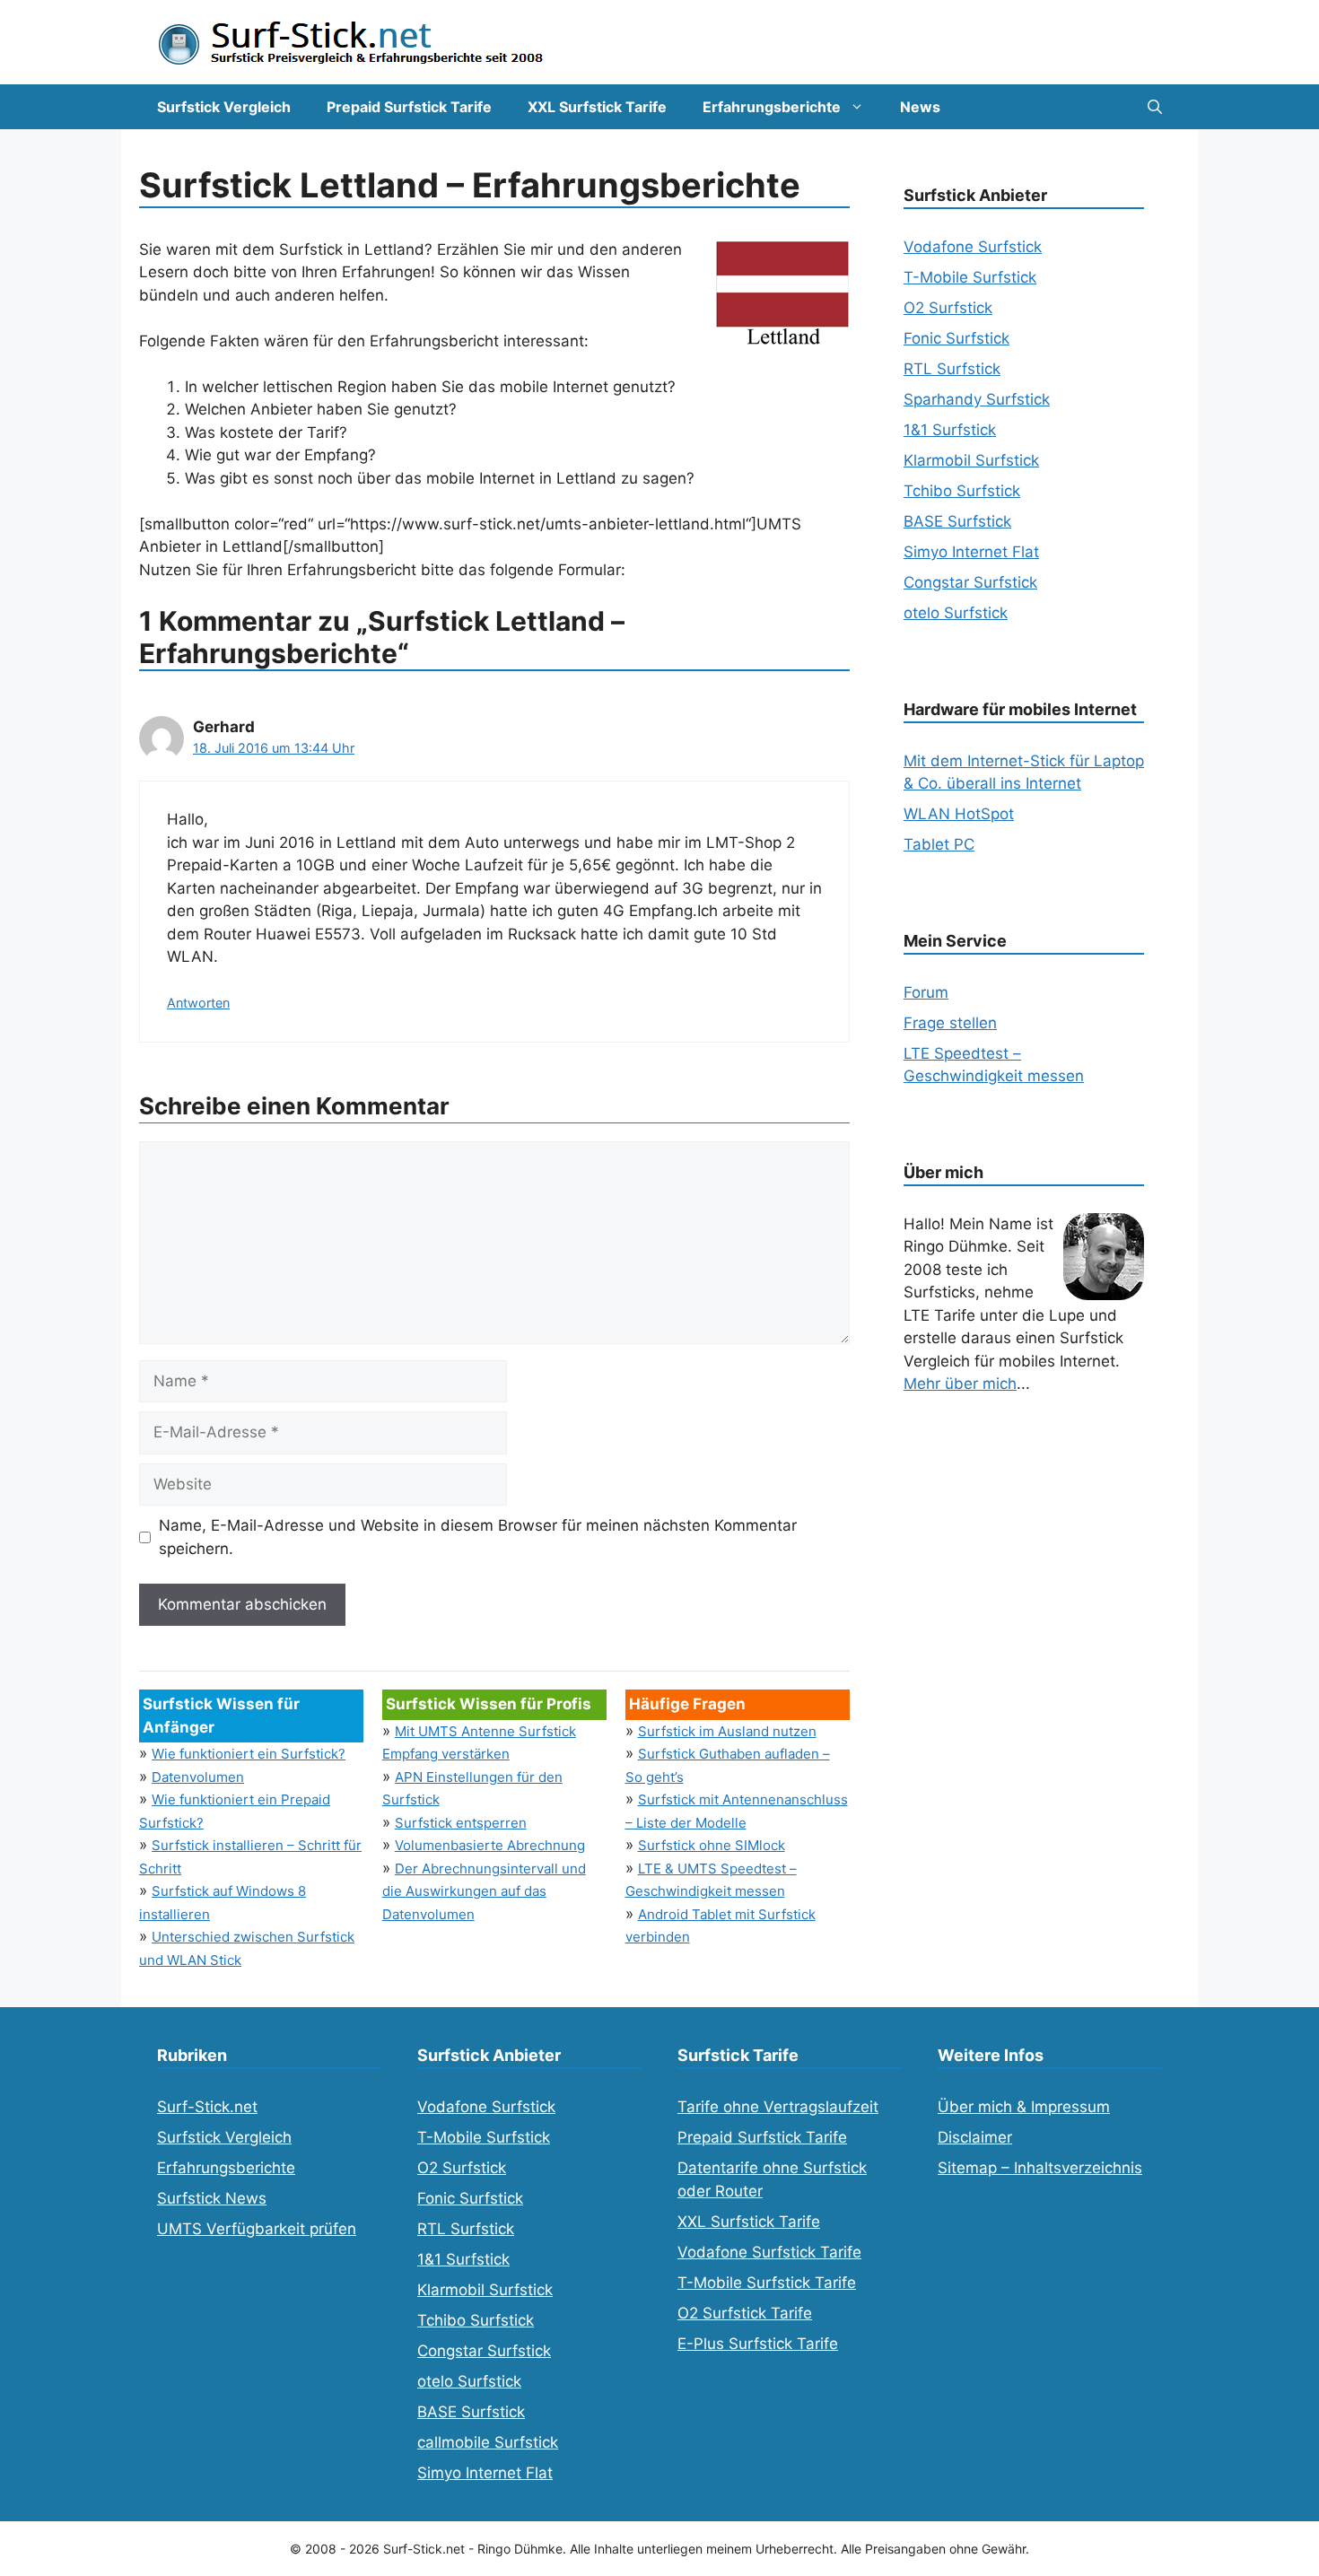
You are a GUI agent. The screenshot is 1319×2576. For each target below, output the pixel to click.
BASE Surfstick (957, 521)
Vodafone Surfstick (973, 247)
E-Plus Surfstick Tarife (758, 2344)
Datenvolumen (198, 1777)
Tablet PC (939, 844)
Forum (926, 992)
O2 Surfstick (948, 308)
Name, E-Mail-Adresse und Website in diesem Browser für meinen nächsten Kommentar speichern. (478, 1537)
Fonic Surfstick (956, 338)
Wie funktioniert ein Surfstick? (249, 1754)
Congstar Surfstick (970, 582)
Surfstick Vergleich (224, 107)
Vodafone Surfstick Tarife (769, 2252)
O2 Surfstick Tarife (745, 2313)
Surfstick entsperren (461, 1823)
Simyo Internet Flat (971, 552)
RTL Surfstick (952, 369)
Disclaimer (975, 2137)
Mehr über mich (960, 1384)
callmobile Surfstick (488, 2442)
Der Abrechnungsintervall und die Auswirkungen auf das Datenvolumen (484, 1891)
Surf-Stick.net (207, 2107)
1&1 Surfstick (950, 430)
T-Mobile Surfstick (970, 277)
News (920, 107)
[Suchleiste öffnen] (1155, 107)
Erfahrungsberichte (772, 107)
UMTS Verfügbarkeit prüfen (257, 2229)
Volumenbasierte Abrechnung (490, 1845)
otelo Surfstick (956, 613)
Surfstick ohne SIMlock (712, 1845)
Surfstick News (212, 2198)
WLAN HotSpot (959, 814)
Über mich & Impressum (1024, 2107)
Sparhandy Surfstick (977, 399)
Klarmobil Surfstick (971, 460)
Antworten (198, 1003)
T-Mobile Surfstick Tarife (767, 2283)
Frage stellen (950, 1023)
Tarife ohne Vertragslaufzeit (778, 2107)
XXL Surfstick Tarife (597, 107)
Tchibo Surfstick (962, 491)
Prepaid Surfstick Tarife (409, 107)
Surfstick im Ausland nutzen (727, 1731)
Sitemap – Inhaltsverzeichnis (1040, 2168)
